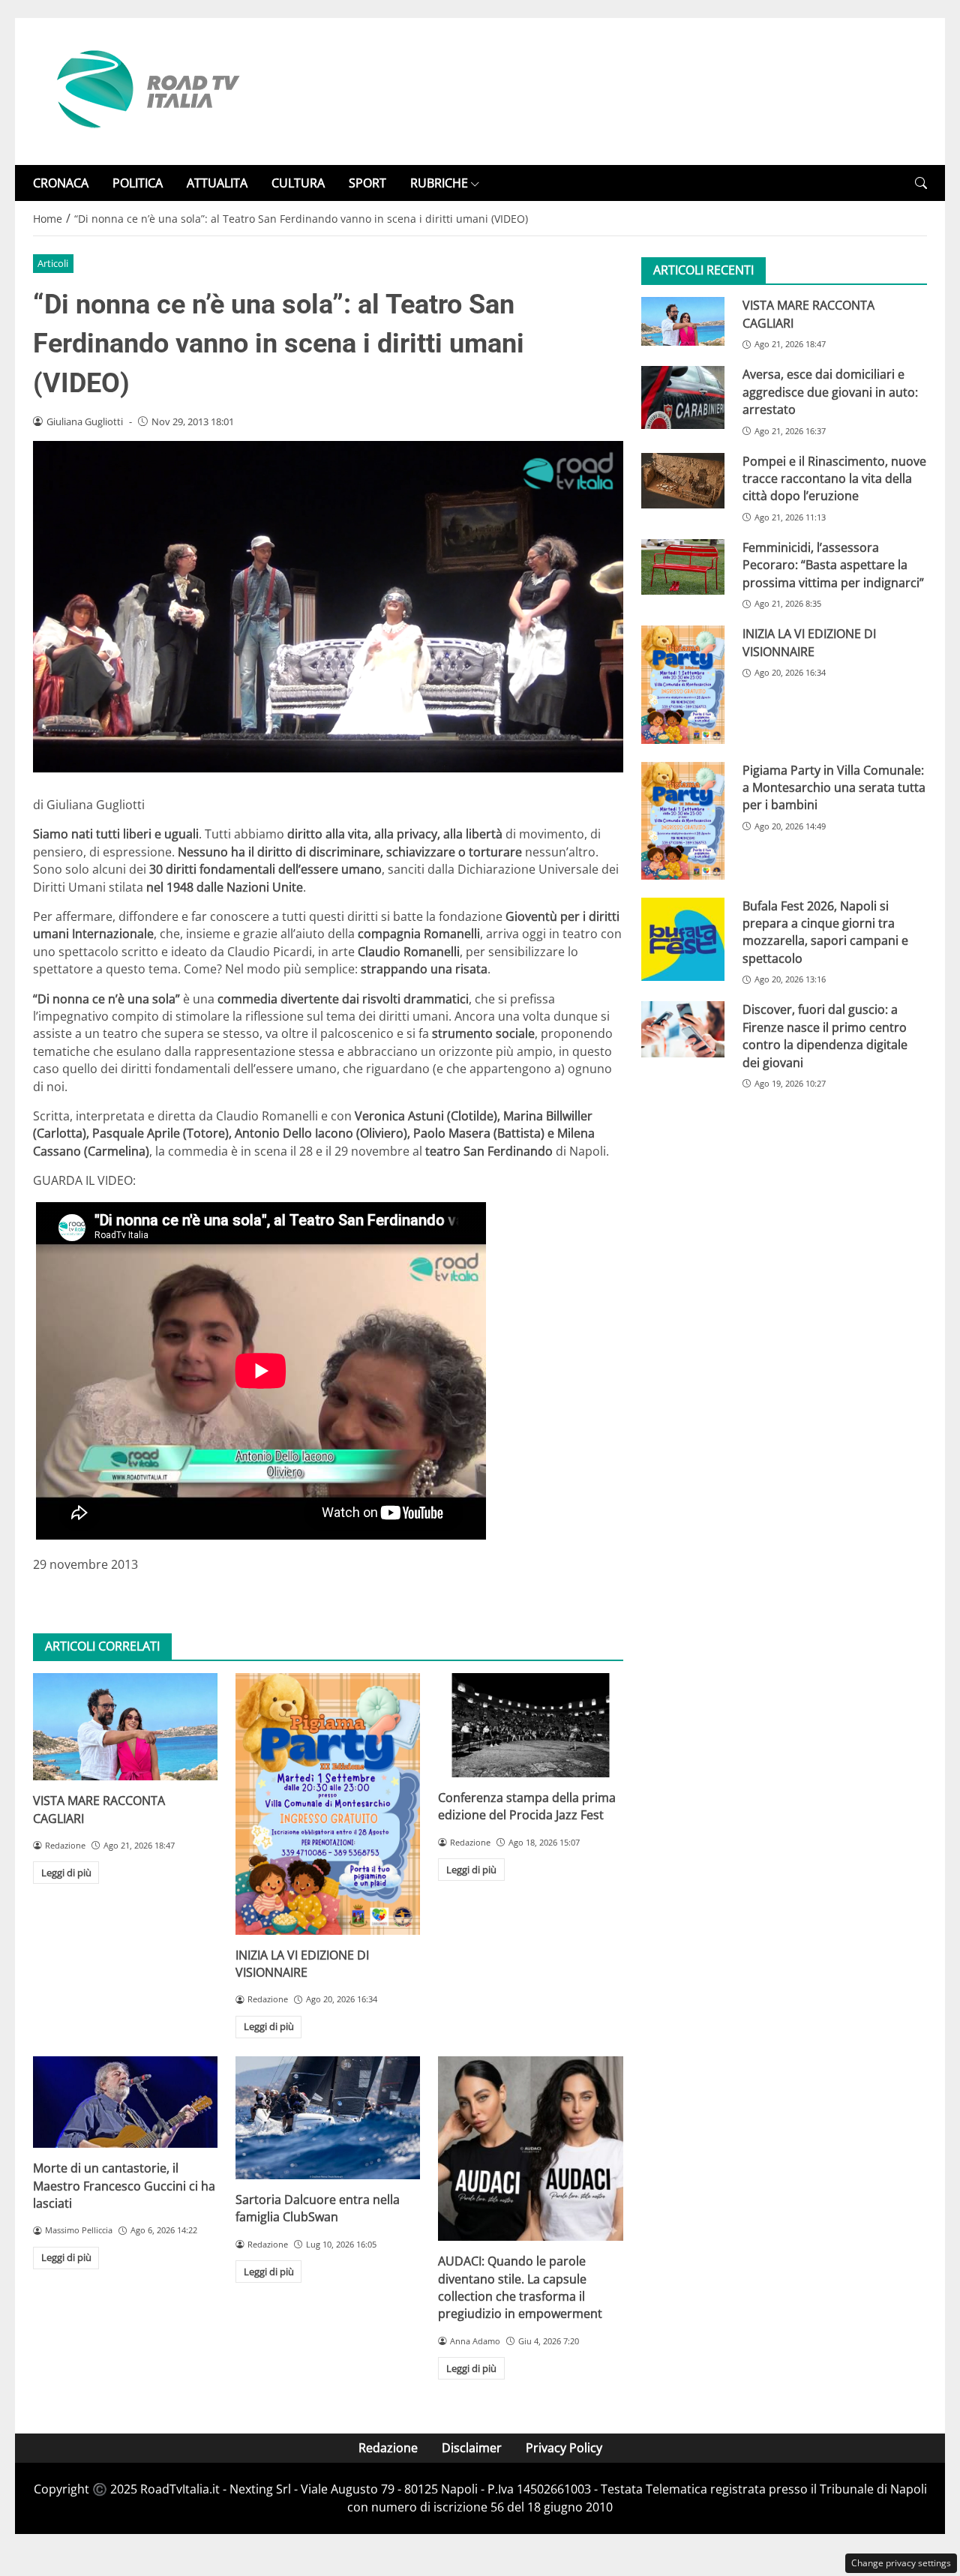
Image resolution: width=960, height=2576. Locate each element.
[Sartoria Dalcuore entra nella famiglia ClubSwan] (328, 2118)
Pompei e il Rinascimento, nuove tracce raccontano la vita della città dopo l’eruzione (834, 479)
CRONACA (61, 183)
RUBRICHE (439, 183)
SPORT (367, 183)
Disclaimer (472, 2448)
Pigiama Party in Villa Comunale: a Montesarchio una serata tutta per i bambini (834, 787)
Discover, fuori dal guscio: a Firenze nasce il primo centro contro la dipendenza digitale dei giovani (825, 1036)
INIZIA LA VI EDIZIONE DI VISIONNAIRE (302, 1964)
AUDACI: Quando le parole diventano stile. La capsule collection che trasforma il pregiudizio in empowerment (520, 2287)
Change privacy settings (901, 2563)
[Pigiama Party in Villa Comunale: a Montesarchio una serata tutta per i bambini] (683, 820)
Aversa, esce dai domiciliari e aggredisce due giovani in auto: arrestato (830, 392)
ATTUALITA (217, 183)
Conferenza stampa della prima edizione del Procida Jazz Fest (527, 1806)
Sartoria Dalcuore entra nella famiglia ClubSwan (318, 2208)
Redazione (388, 2448)
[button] (921, 183)
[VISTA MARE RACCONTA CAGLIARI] (125, 1727)
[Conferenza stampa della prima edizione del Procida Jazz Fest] (530, 1725)
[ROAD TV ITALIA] (145, 90)
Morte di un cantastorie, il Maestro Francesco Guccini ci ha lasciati (124, 2186)
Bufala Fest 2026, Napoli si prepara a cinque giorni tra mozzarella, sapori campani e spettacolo (825, 932)
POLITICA (138, 183)
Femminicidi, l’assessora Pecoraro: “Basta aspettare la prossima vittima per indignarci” (833, 565)
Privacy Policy (564, 2448)
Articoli (53, 263)
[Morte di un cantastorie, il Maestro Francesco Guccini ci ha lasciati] (125, 2102)
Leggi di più (66, 1873)
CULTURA (298, 183)
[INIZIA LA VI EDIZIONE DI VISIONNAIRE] (328, 1804)
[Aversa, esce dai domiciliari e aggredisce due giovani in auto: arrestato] (683, 397)
